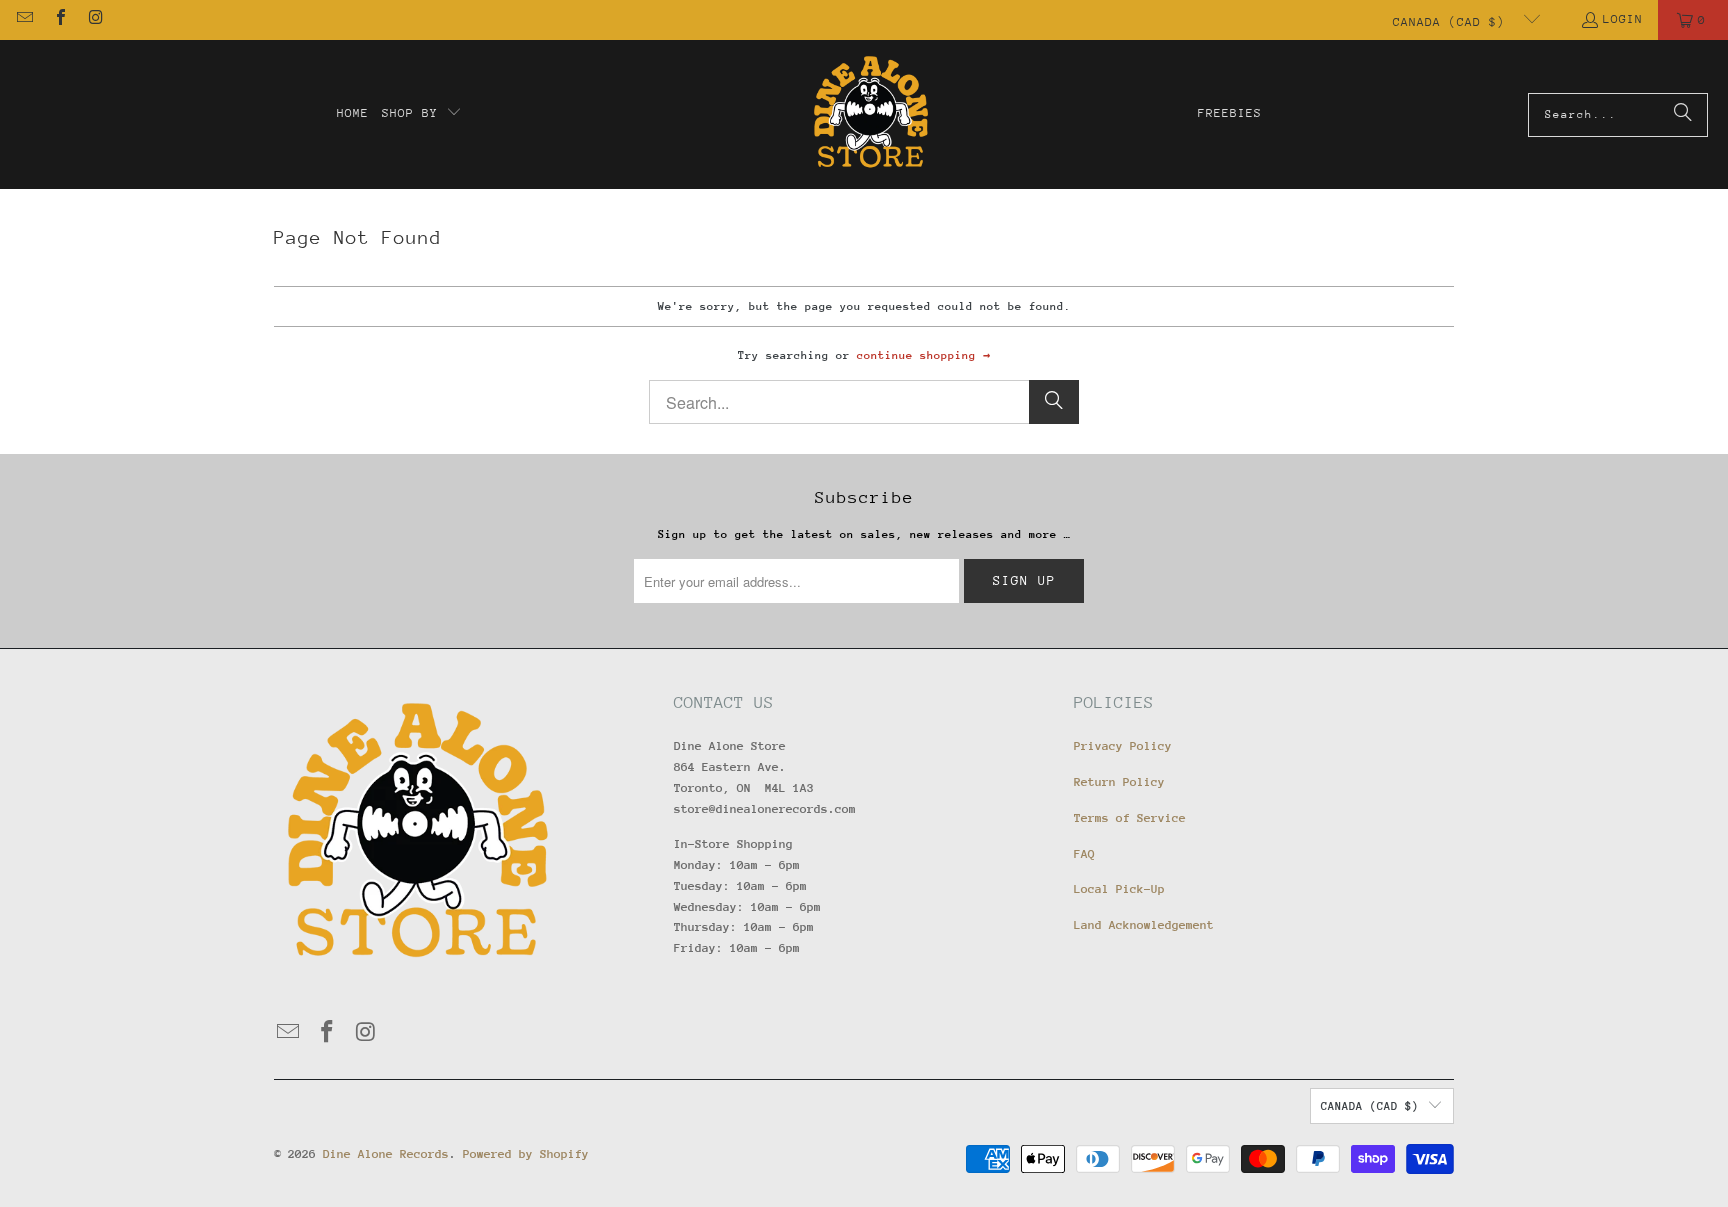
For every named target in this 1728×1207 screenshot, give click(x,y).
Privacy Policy (1123, 746)
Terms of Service (1130, 818)
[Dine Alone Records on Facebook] (59, 20)
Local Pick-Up (1119, 889)
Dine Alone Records (386, 1154)
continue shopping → (923, 355)
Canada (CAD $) (1453, 22)
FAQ (1084, 854)
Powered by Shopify (526, 1154)
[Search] (1683, 115)
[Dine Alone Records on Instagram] (95, 20)
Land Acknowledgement (1144, 925)
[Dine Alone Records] (870, 114)
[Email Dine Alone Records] (24, 20)
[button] (422, 114)
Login (1623, 19)
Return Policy (1119, 782)
